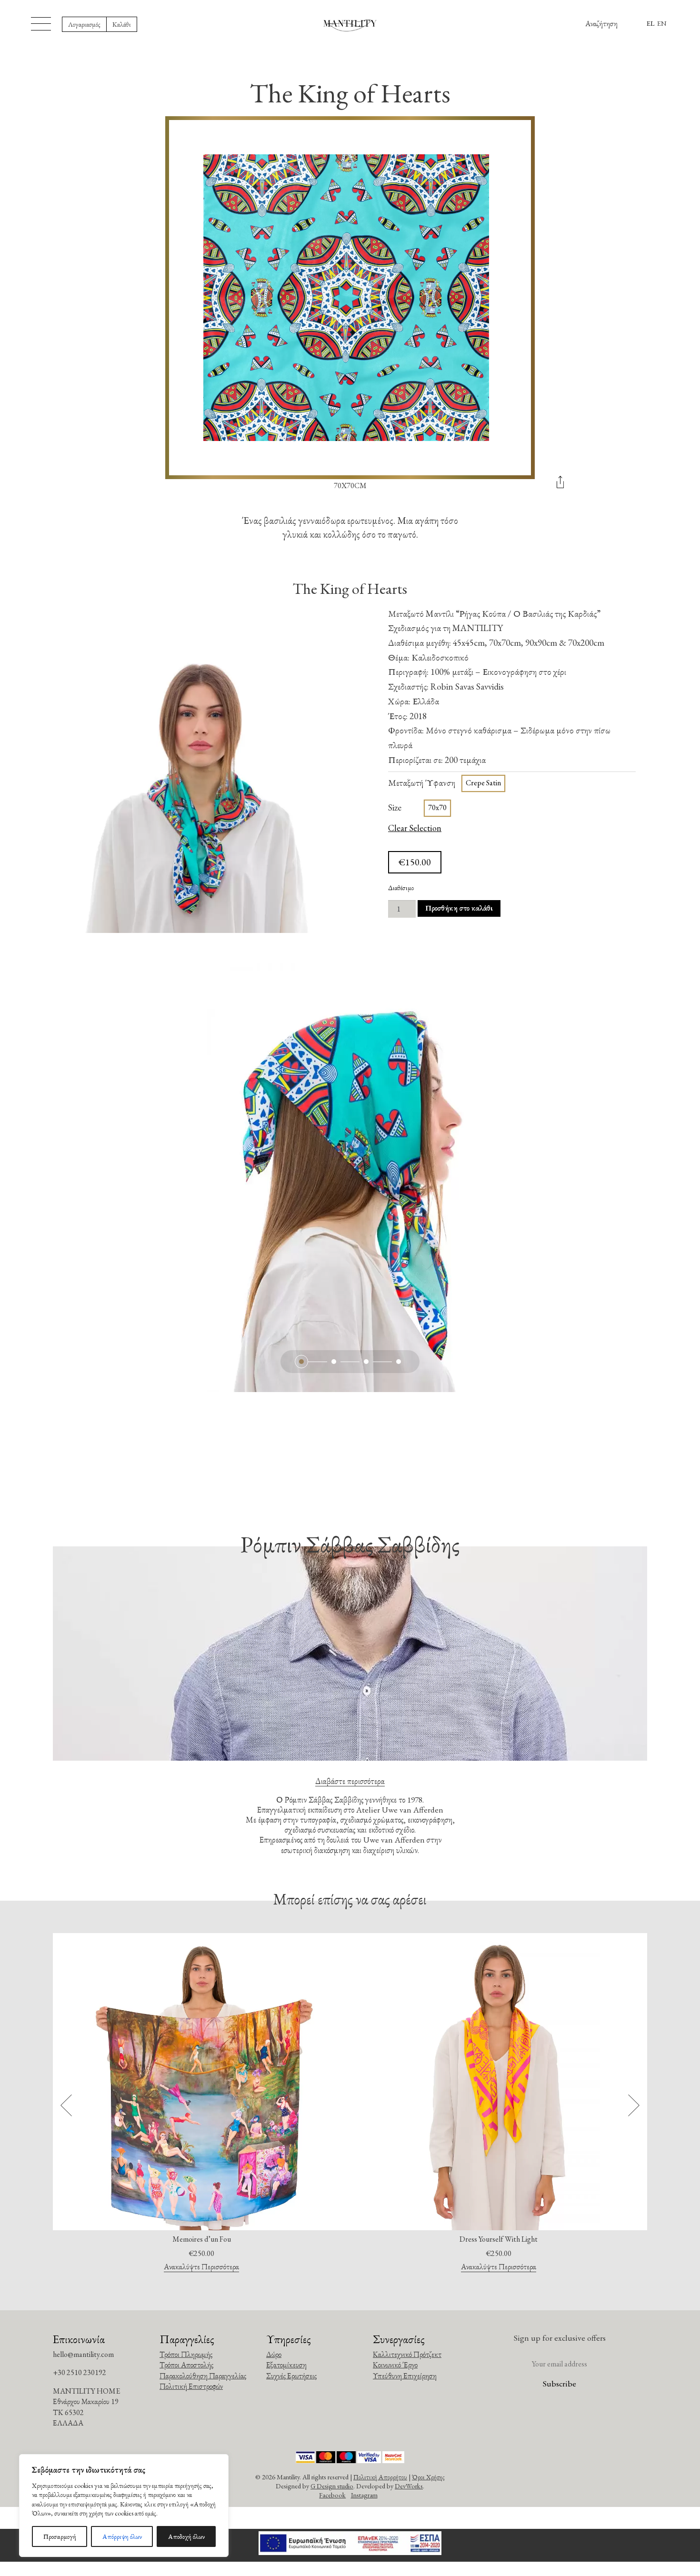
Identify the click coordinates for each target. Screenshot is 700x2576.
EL (650, 23)
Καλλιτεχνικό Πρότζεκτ (407, 2354)
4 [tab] (399, 1362)
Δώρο (274, 2354)
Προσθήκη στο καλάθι (459, 908)
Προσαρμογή (60, 2536)
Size (395, 807)
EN (662, 23)
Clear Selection (415, 828)
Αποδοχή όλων (186, 2536)
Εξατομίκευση (286, 2365)
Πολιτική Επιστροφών (191, 2386)
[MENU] (41, 24)
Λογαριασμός (84, 24)
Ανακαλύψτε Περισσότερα (201, 2267)
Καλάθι (122, 24)
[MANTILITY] (350, 25)
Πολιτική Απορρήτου (380, 2477)
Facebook (332, 2495)
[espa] (350, 2545)
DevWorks (409, 2486)
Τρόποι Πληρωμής (186, 2354)
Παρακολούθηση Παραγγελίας (203, 2376)
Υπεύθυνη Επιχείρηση (405, 2376)
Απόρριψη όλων (122, 2536)
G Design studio (332, 2486)
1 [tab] (301, 1362)
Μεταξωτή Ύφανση (422, 783)
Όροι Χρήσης (428, 2477)
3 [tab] (366, 1362)
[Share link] (560, 486)
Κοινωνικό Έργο (395, 2365)
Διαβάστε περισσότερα (350, 1781)
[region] (124, 2506)
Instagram (364, 2495)
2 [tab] (334, 1362)
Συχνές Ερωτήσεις (291, 2376)
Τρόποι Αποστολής (186, 2365)
